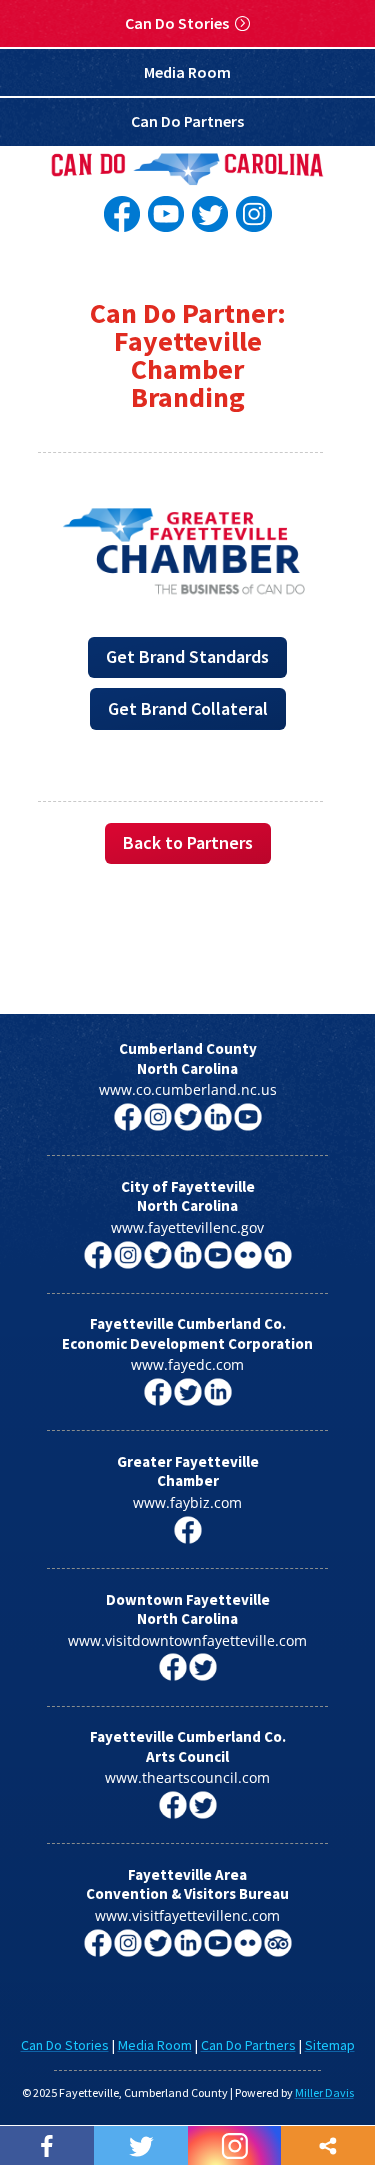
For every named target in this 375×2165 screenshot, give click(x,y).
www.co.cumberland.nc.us (188, 1089)
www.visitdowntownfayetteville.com (187, 1640)
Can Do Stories (177, 23)
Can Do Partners (187, 121)
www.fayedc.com (187, 1364)
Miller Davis (324, 2092)
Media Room (187, 72)
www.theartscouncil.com (187, 1777)
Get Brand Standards (187, 656)
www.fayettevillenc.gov (187, 1227)
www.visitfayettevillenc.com (187, 1915)
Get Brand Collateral (188, 708)
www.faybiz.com (187, 1502)
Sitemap (330, 2045)
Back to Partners (188, 842)
